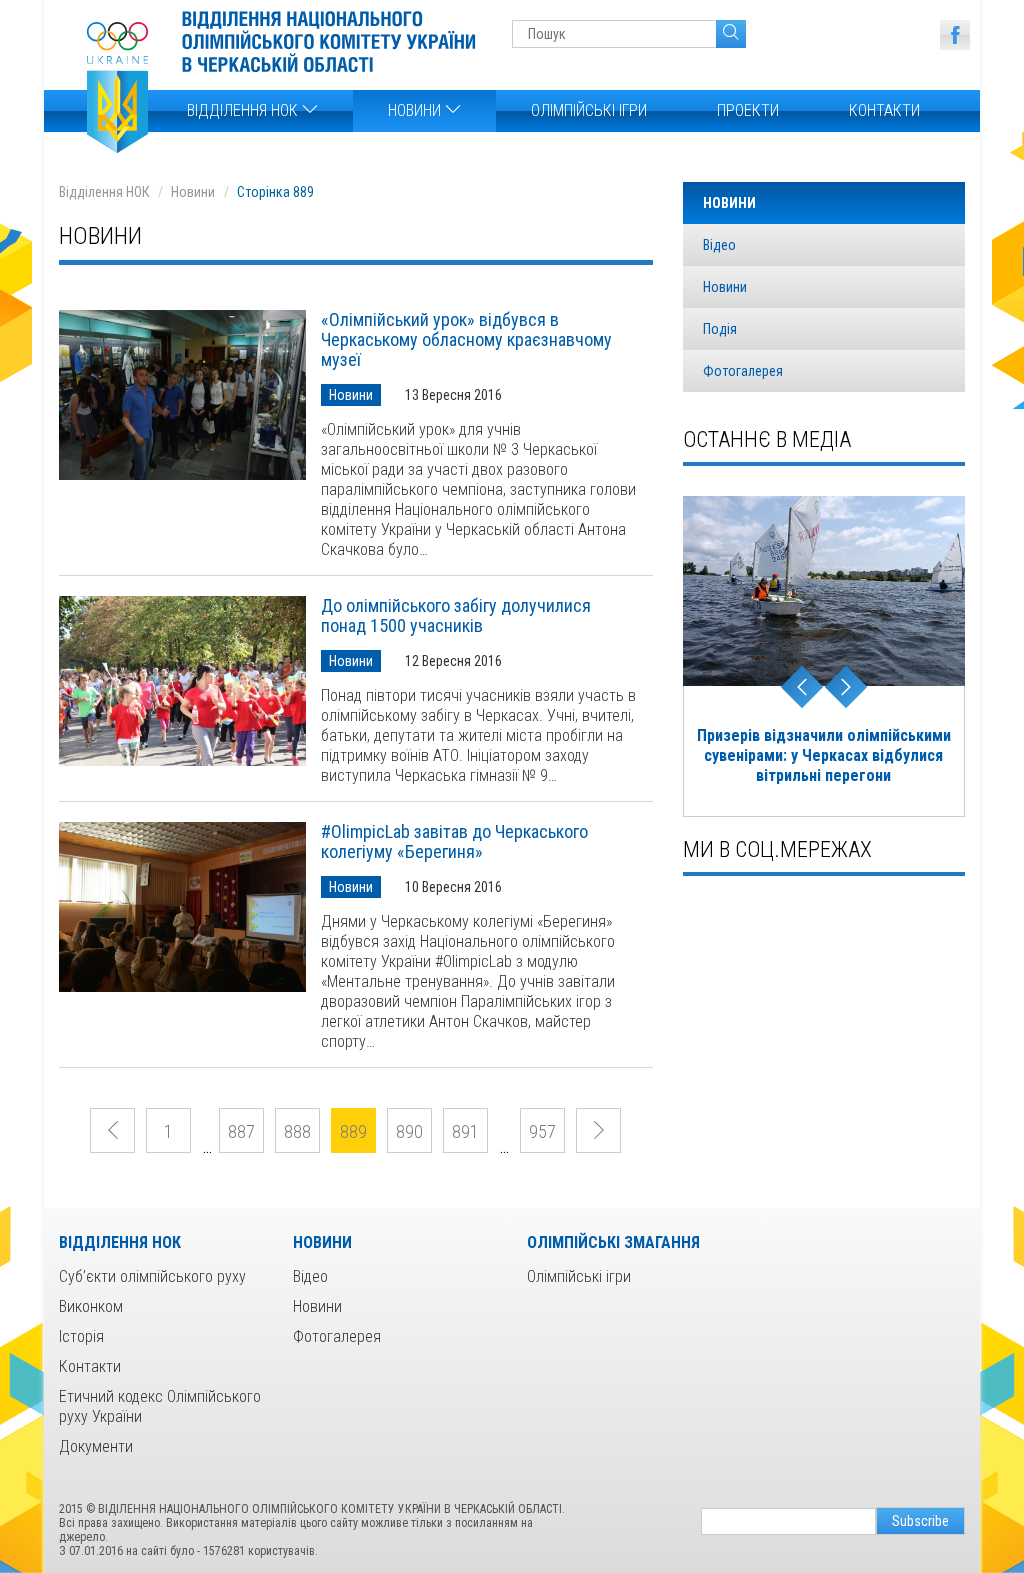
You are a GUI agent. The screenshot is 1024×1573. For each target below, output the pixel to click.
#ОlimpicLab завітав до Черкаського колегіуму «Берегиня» (454, 842)
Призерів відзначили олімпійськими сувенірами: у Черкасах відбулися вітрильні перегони (824, 755)
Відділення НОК (244, 110)
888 (297, 1131)
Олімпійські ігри (589, 110)
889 (353, 1131)
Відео (719, 245)
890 (409, 1131)
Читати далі (182, 395)
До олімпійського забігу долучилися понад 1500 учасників (456, 616)
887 (241, 1131)
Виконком (91, 1306)
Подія (720, 329)
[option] (824, 656)
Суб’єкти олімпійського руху (152, 1276)
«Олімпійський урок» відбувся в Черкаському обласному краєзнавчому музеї (466, 340)
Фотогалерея (743, 371)
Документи (96, 1446)
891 (465, 1131)
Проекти (748, 110)
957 (542, 1131)
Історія (81, 1336)
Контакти (884, 110)
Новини (416, 110)
